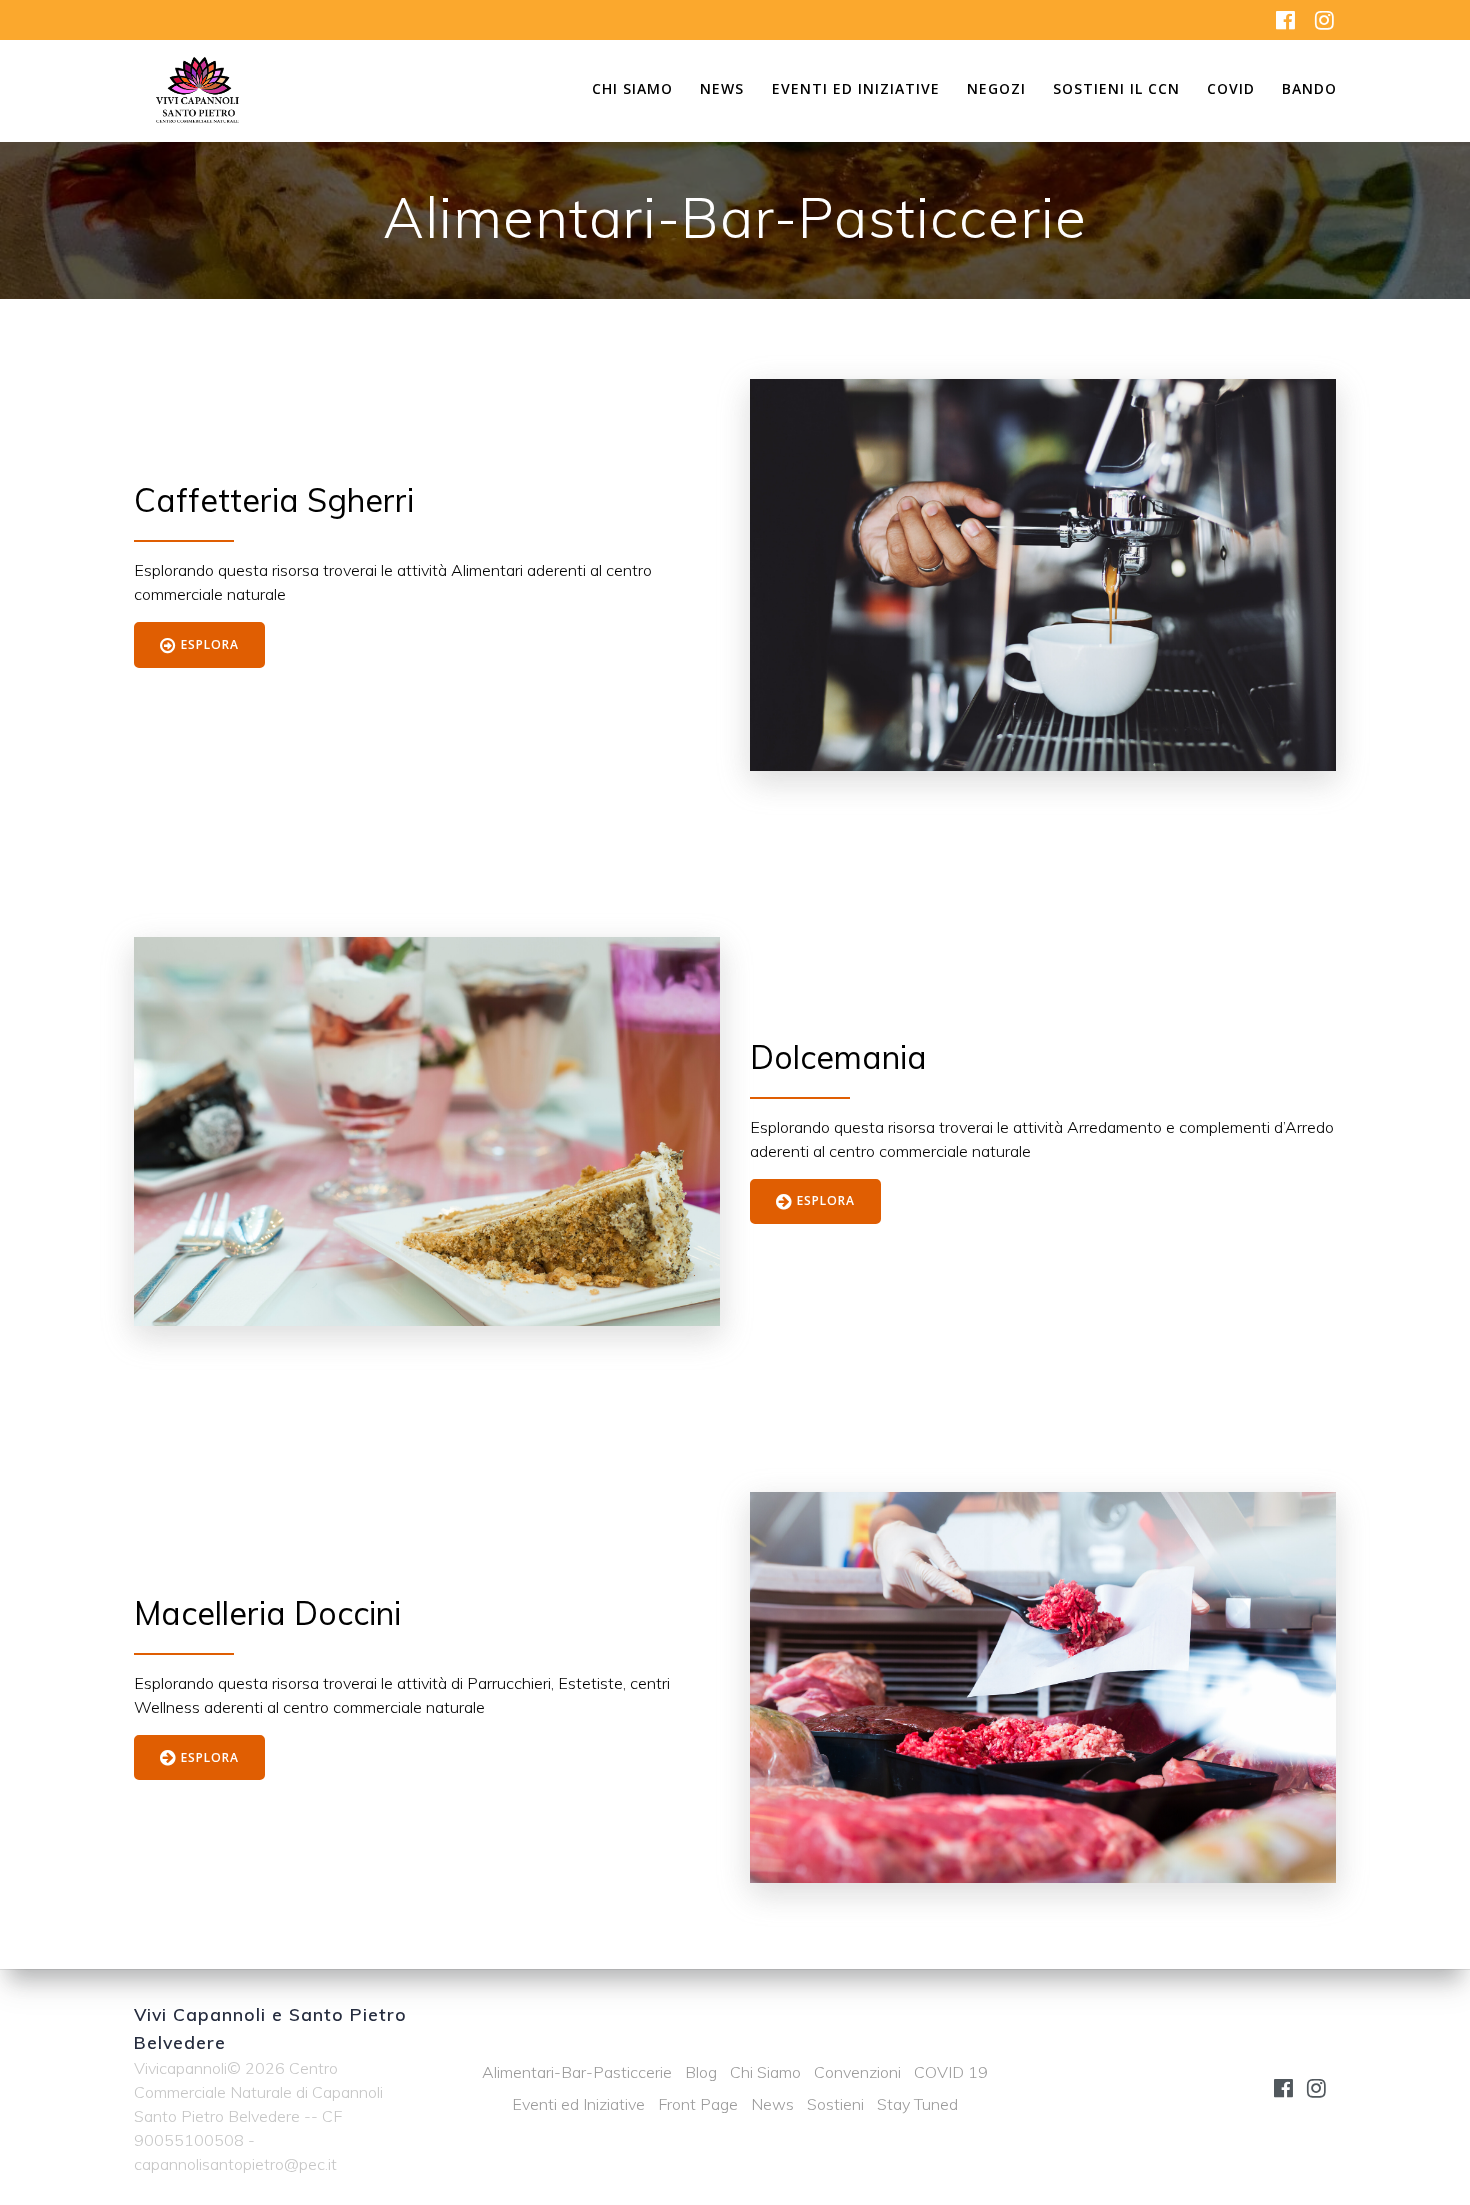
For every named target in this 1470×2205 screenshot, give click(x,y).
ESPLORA (210, 644)
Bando (1309, 90)
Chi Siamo (632, 90)
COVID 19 (951, 2072)
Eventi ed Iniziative (856, 90)
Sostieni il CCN (1116, 90)
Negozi (996, 90)
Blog (701, 2072)
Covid (1231, 90)
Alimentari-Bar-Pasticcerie (577, 2072)
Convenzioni (857, 2072)
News (722, 90)
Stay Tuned (917, 2104)
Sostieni (835, 2104)
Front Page (698, 2104)
